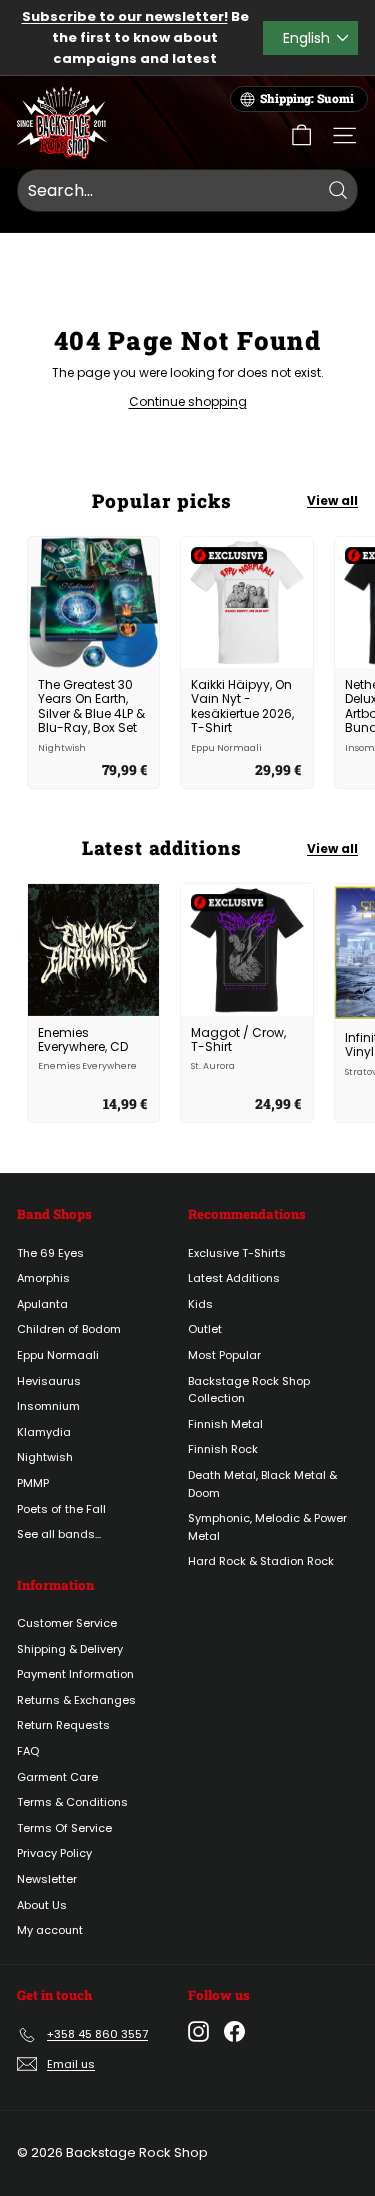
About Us (42, 1905)
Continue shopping (188, 401)
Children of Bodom (69, 1329)
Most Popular (224, 1355)
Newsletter (47, 1879)
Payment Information (75, 1674)
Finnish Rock (223, 1449)
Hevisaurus (49, 1381)
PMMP (33, 1483)
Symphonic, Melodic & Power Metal (267, 1527)
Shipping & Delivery (70, 1649)
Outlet (205, 1329)
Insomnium (48, 1406)
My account (50, 1930)
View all (332, 500)
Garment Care (57, 1777)
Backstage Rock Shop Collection (249, 1390)
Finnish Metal (225, 1424)
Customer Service (67, 1623)
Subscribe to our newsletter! (125, 16)
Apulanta (42, 1304)
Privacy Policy (54, 1853)
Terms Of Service (64, 1828)
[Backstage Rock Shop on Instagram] (198, 2031)
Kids (200, 1304)
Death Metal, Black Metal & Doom (262, 1484)
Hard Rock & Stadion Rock (261, 1561)
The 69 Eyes (50, 1253)
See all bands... (59, 1534)
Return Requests (63, 1725)
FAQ (28, 1751)
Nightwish (45, 1457)
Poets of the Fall (61, 1509)
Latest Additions (234, 1278)
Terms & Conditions (72, 1802)
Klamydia (44, 1432)
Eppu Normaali (58, 1355)
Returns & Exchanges (76, 1700)
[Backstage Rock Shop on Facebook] (234, 2031)
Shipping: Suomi (307, 98)
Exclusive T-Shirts (237, 1253)
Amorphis (43, 1278)
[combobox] (187, 191)
